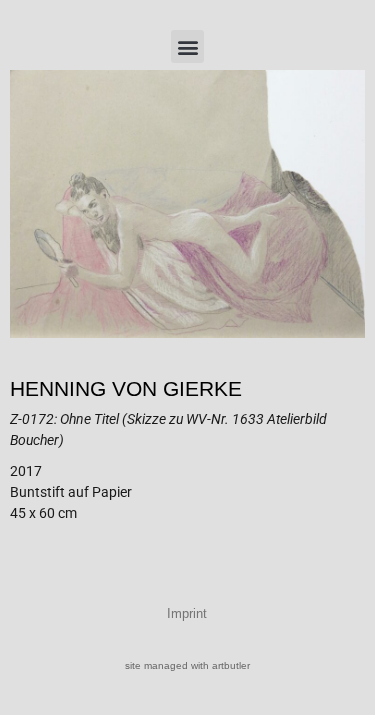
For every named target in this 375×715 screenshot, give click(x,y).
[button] (187, 46)
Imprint (187, 613)
